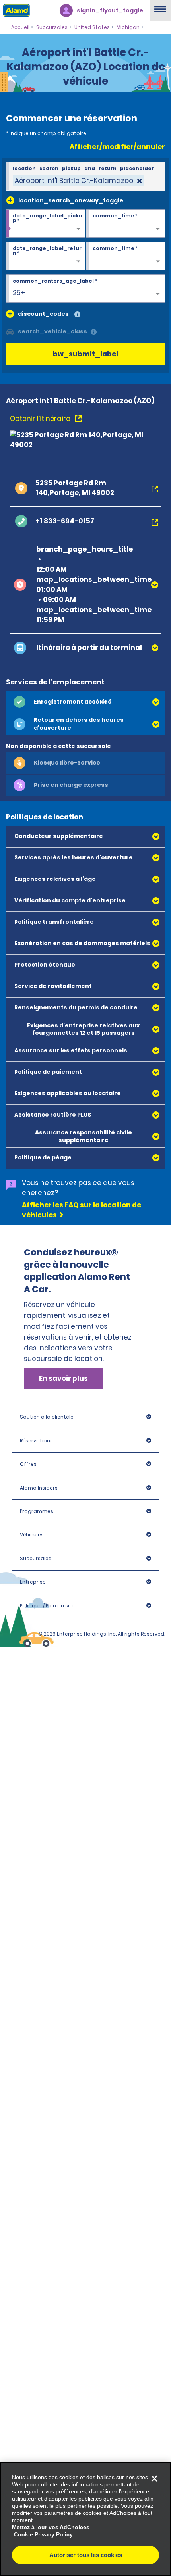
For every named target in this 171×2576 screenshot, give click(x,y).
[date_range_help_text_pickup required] (46, 224)
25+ (19, 293)
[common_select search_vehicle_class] (10, 331)
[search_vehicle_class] (94, 332)
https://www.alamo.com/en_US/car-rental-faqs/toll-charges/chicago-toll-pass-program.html (80, 1396)
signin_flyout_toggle (110, 10)
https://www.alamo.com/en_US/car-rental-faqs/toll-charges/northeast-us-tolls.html (80, 1351)
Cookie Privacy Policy (43, 2534)
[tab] (85, 702)
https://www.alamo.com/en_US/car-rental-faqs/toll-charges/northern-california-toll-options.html (81, 1454)
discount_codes (43, 314)
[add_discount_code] (10, 314)
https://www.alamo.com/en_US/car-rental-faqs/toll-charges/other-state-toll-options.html (81, 1562)
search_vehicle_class (52, 331)
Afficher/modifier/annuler (117, 147)
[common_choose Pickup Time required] (126, 224)
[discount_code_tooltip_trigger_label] (77, 315)
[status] (78, 181)
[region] (85, 2519)
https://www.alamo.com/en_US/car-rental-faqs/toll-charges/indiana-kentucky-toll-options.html (80, 1607)
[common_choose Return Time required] (126, 256)
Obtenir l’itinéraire (41, 419)
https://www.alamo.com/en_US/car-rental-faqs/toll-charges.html (80, 1653)
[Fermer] (154, 2478)
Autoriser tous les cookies (86, 2555)
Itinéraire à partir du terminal (89, 648)
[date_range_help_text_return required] (46, 256)
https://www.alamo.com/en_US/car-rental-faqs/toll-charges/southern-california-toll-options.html (81, 1504)
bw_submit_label (85, 354)
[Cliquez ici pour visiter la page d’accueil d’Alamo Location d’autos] (15, 10)
